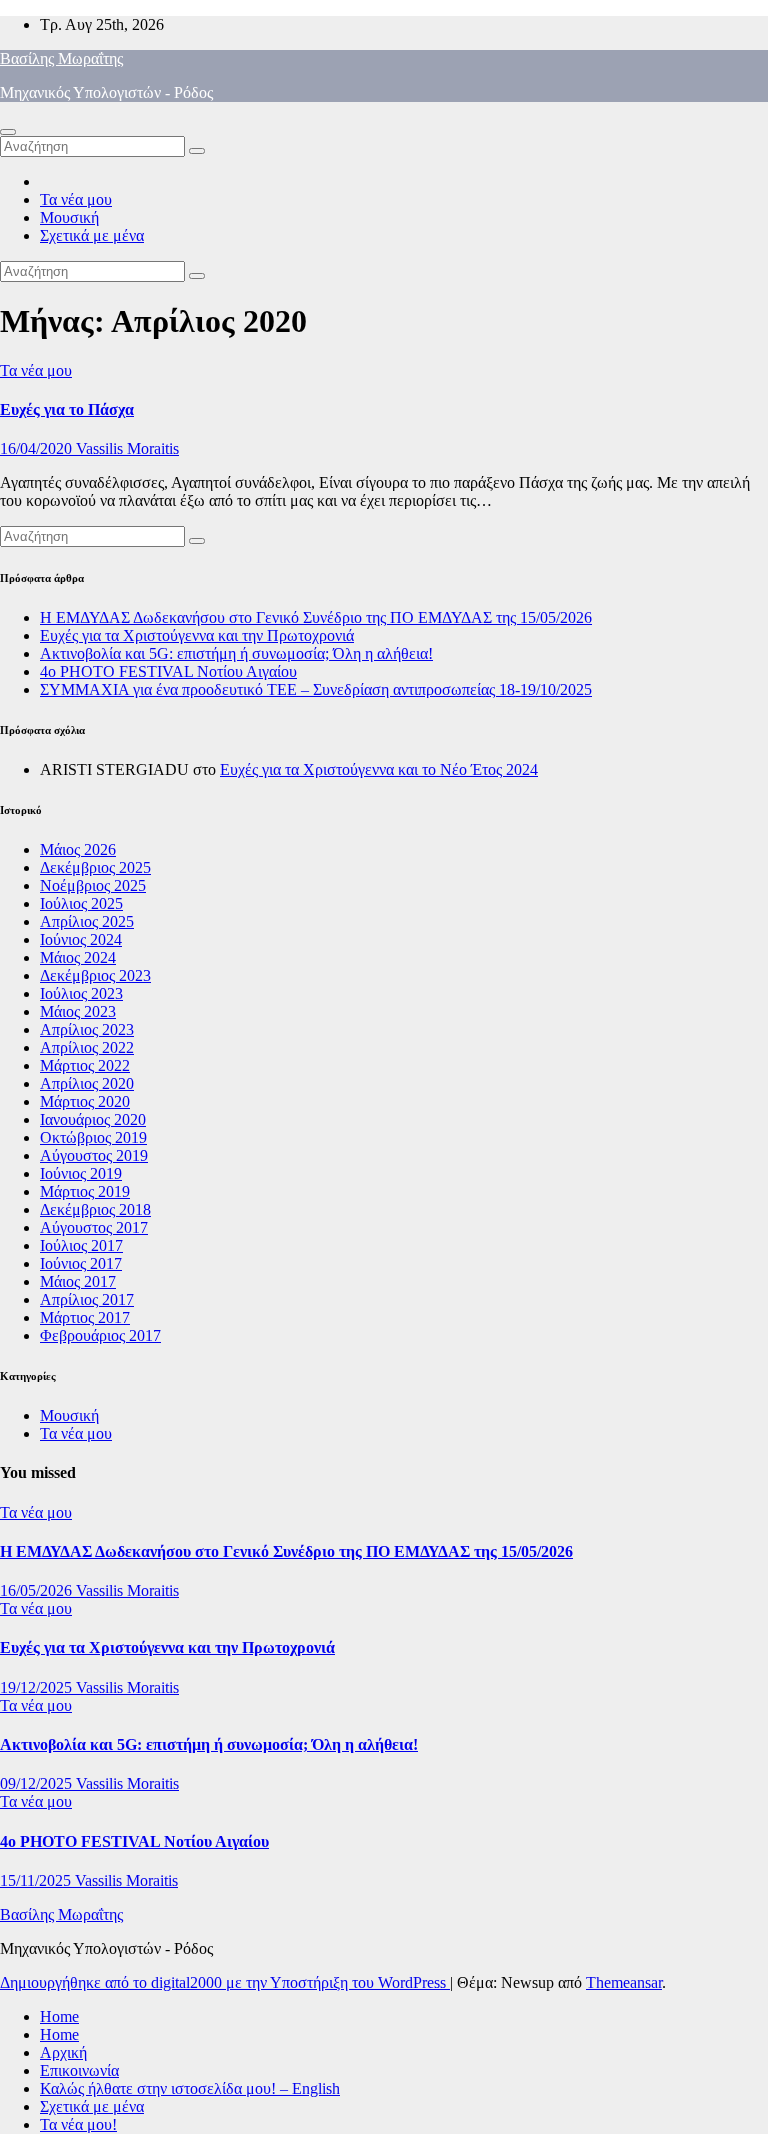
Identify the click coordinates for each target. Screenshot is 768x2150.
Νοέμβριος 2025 (93, 885)
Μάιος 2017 (78, 1281)
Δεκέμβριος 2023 (95, 975)
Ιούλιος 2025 (81, 903)
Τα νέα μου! (78, 2124)
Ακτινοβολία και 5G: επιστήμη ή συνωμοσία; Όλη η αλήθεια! (236, 653)
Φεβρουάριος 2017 (100, 1335)
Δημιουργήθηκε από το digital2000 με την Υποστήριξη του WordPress (225, 1982)
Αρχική (63, 2052)
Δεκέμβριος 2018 (95, 1209)
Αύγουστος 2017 (94, 1227)
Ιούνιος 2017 (81, 1263)
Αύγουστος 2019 (94, 1155)
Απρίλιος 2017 (87, 1299)
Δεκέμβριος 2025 (95, 867)
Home (59, 2016)
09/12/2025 (38, 1783)
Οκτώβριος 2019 (93, 1137)
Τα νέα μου (76, 199)
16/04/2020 (38, 448)
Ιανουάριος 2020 (93, 1119)
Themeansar (624, 1982)
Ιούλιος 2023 (81, 993)
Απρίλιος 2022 (87, 1047)
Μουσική (69, 217)
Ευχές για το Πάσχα (67, 409)
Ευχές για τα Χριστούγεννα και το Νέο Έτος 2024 (379, 769)
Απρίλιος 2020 (87, 1083)
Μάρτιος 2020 (85, 1101)
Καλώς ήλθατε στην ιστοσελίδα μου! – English (190, 2088)
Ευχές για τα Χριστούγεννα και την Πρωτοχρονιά (197, 635)
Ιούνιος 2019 (81, 1173)
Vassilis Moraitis (127, 448)
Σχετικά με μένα (92, 235)
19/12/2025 (38, 1687)
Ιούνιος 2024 (81, 939)
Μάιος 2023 (78, 1011)
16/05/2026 (38, 1590)
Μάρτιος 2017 (85, 1317)
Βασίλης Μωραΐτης (61, 58)
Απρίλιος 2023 (87, 1029)
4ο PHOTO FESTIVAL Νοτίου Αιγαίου (168, 671)
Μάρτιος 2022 (85, 1065)
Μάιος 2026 (78, 849)
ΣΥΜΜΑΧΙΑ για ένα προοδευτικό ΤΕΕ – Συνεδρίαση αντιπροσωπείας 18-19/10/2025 (316, 689)
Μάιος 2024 (78, 957)
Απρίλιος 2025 (87, 921)
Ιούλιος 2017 (81, 1245)
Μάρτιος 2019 (85, 1191)
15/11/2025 (37, 1880)
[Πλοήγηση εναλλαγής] (8, 132)
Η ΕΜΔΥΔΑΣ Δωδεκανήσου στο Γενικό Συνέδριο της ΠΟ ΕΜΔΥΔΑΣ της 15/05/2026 (316, 617)
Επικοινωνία (79, 2070)
